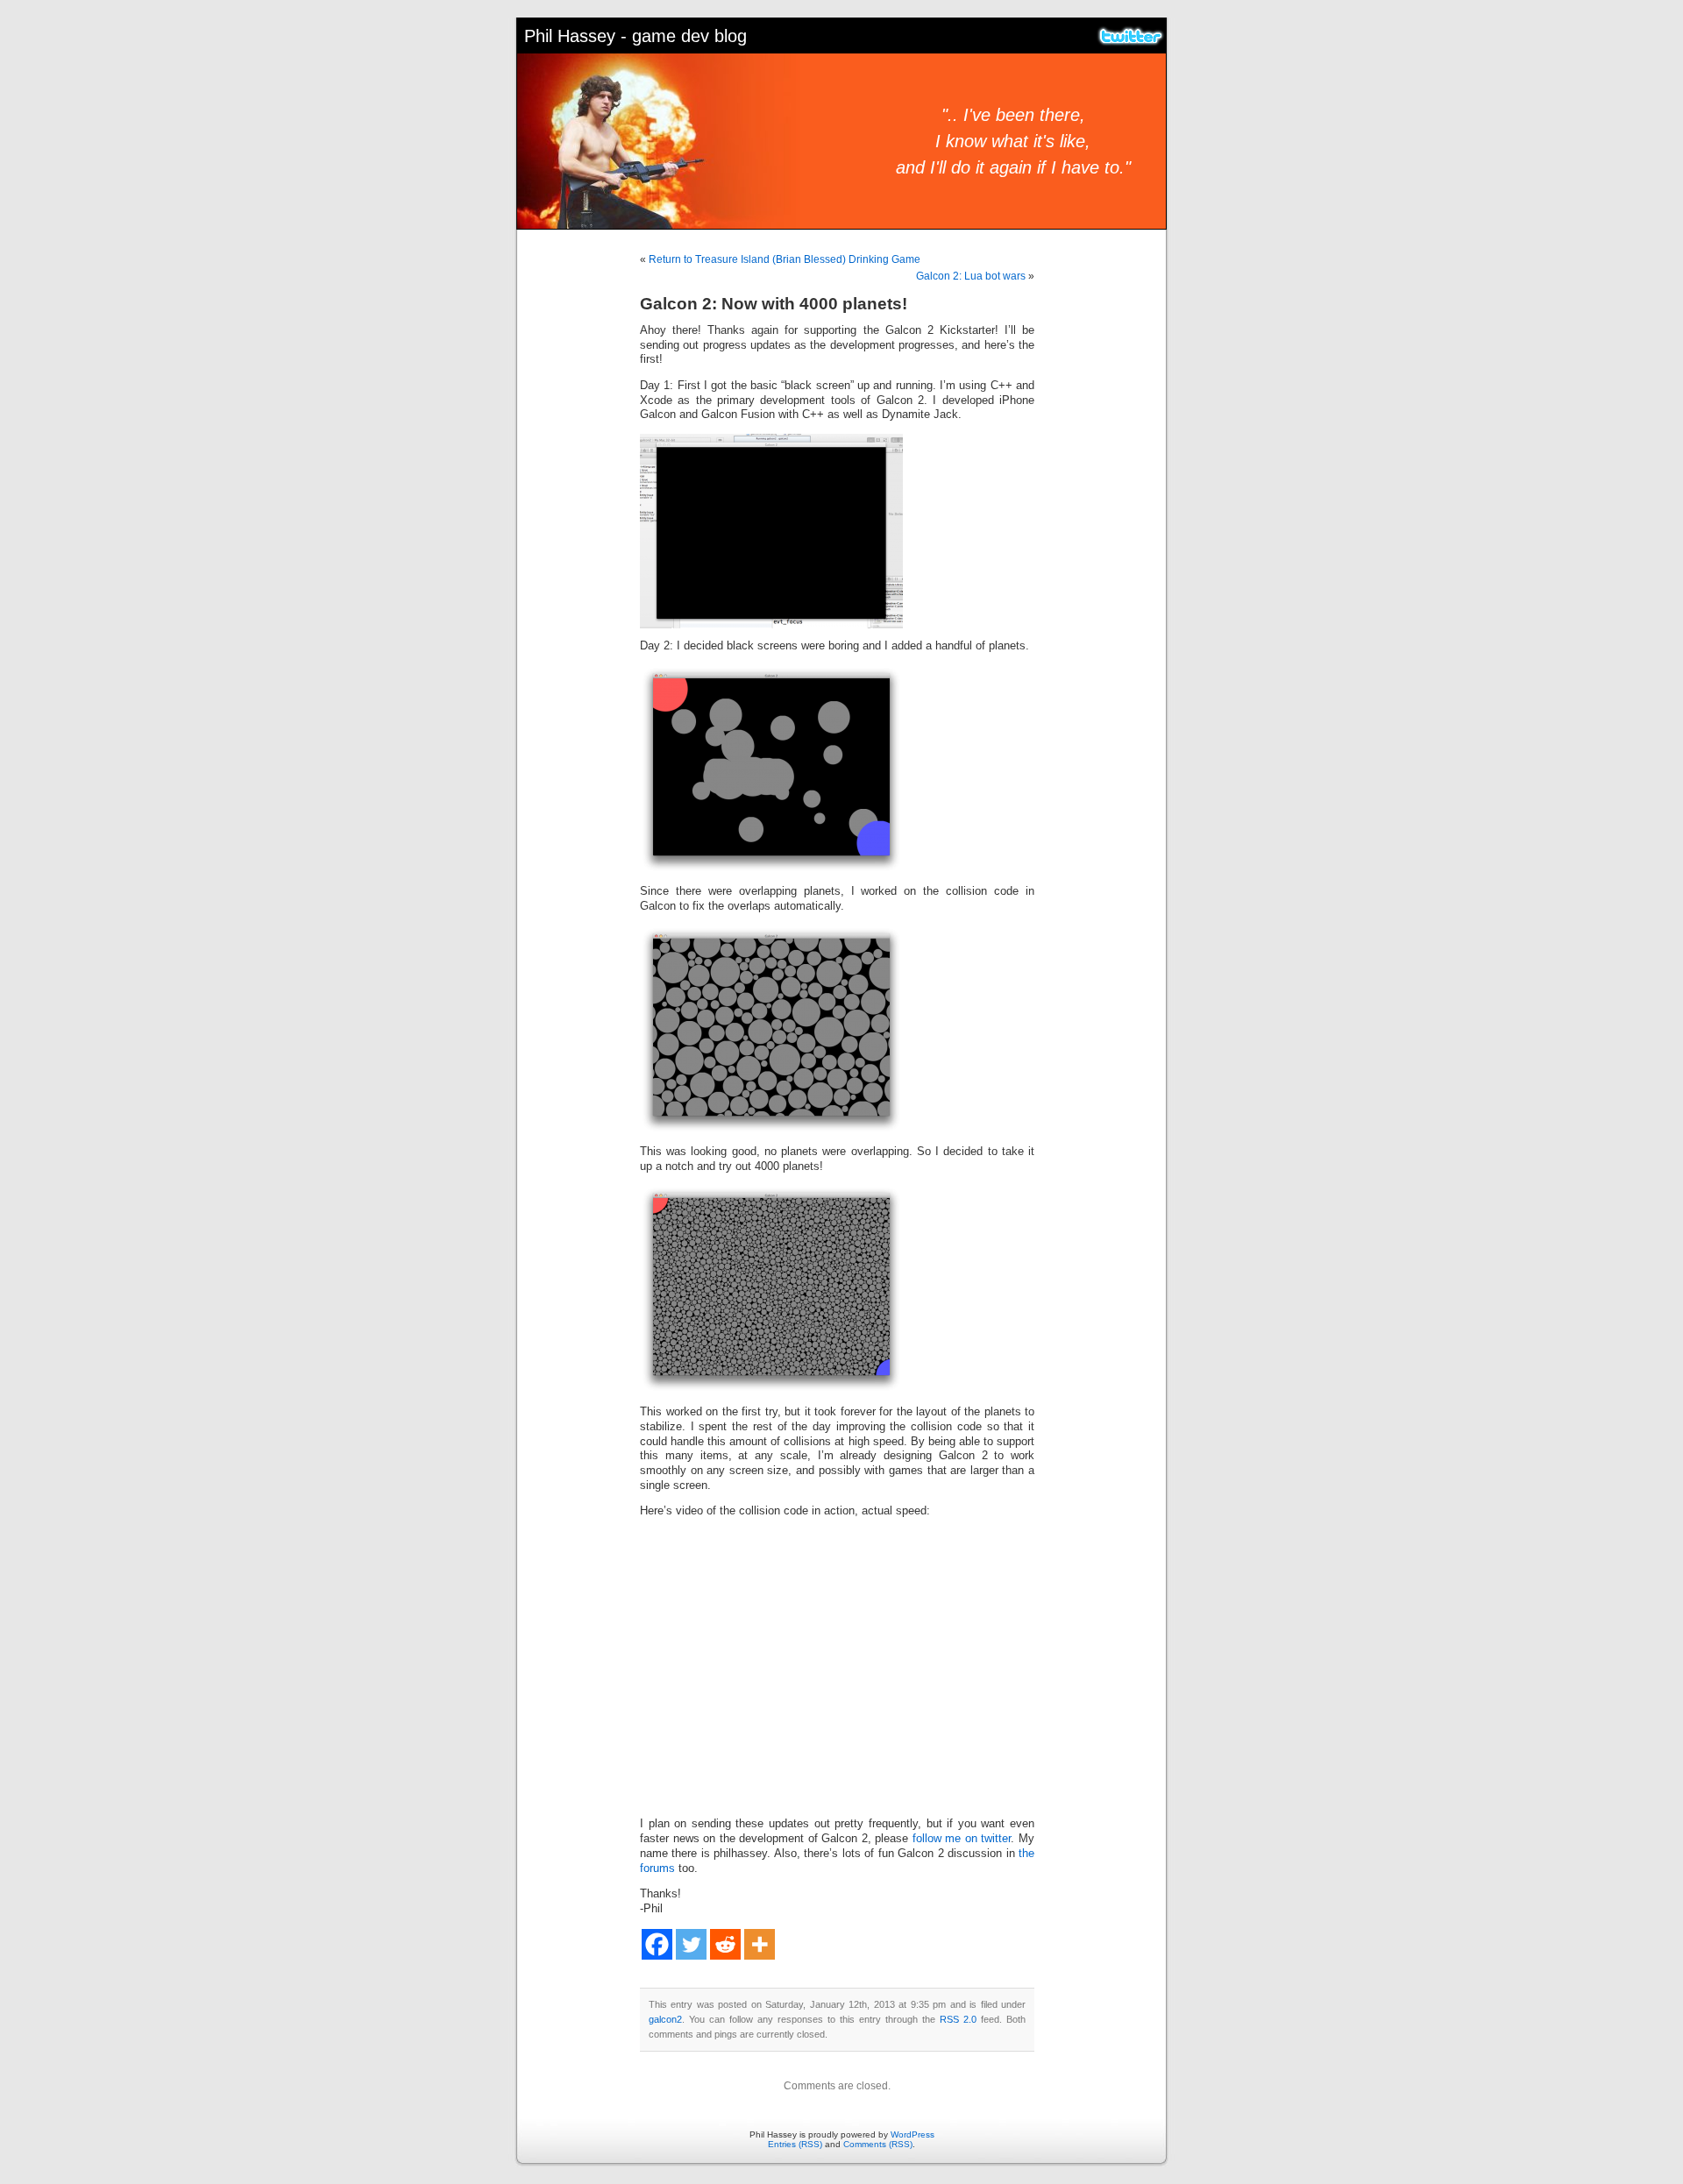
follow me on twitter (962, 1839)
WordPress (913, 2134)
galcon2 (665, 2019)
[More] (760, 1944)
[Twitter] (691, 1944)
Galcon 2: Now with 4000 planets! (774, 304)
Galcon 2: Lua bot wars (971, 276)
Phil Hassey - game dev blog (636, 36)
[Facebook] (657, 1944)
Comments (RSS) (878, 2144)
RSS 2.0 (958, 2019)
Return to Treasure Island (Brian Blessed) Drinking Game (785, 259)
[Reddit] (725, 1944)
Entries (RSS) (795, 2144)
